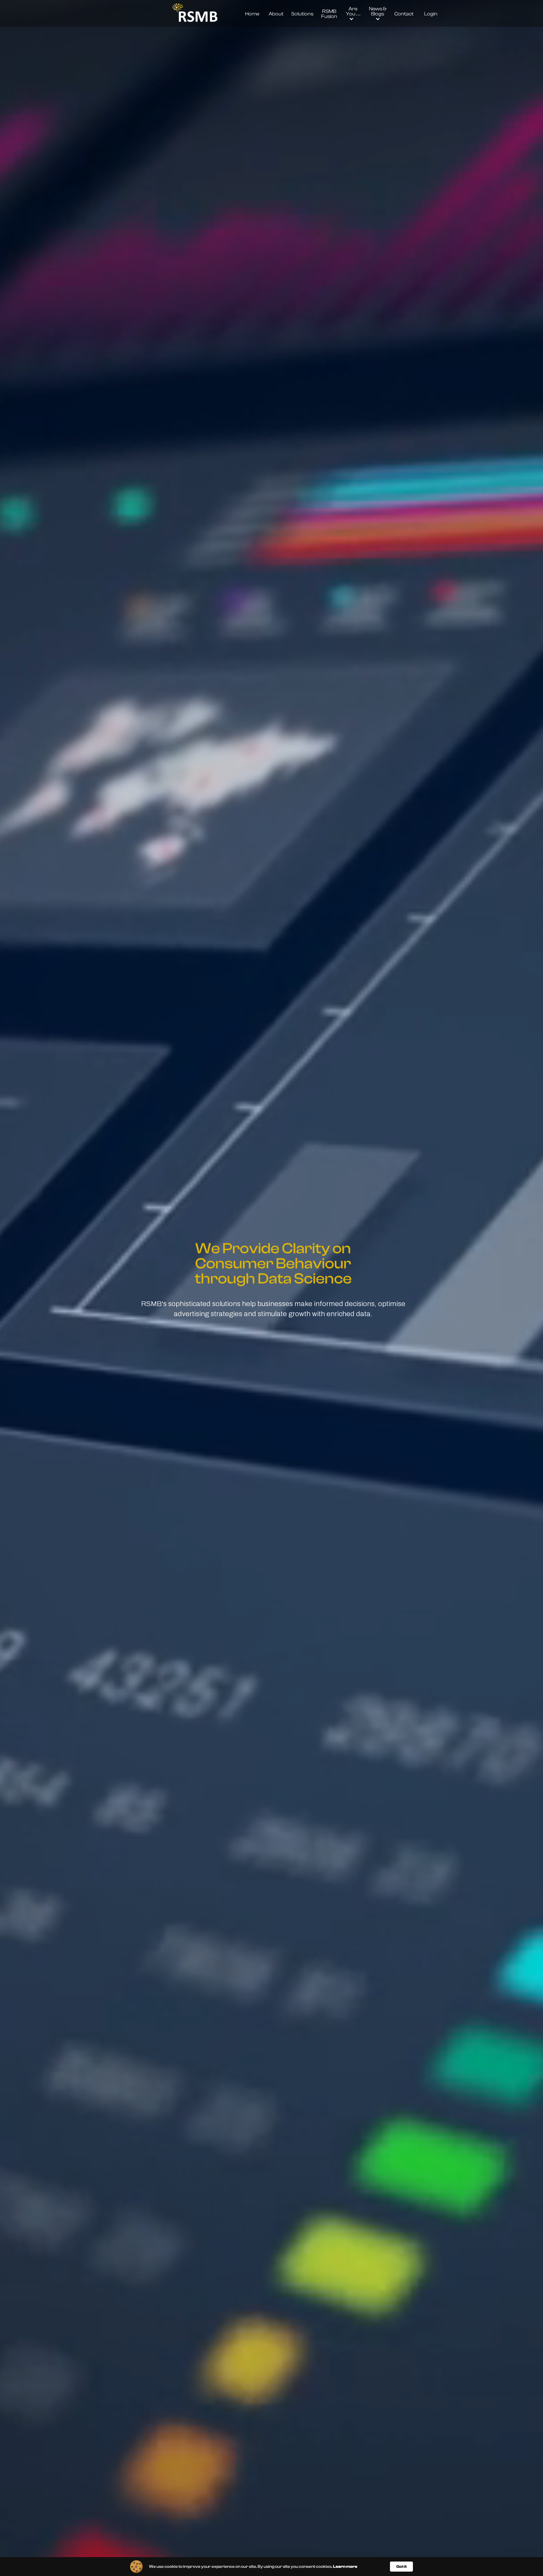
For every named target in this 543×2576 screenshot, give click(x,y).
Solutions (302, 14)
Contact (404, 14)
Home (252, 14)
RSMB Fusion (329, 14)
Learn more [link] (345, 2566)
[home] (195, 14)
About (276, 14)
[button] (353, 14)
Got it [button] (401, 2566)
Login (431, 14)
